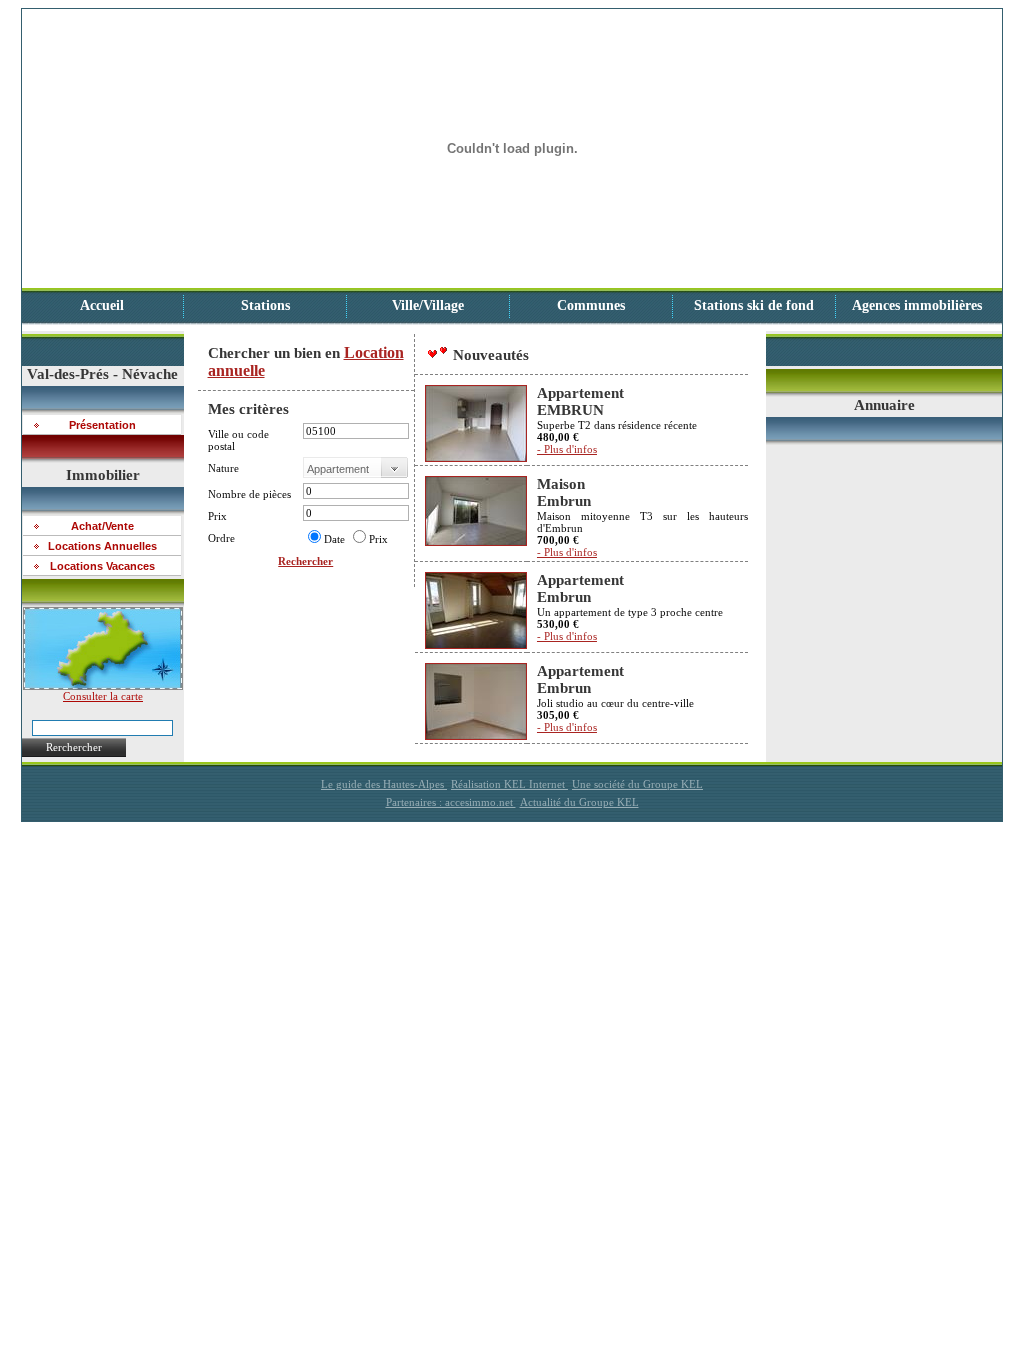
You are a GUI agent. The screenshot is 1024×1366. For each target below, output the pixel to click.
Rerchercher (74, 747)
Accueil (102, 305)
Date (334, 539)
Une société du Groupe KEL (637, 784)
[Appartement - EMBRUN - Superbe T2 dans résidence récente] (476, 458)
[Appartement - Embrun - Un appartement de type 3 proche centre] (476, 645)
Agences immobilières (917, 305)
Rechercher (305, 561)
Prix (378, 539)
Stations (265, 305)
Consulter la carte (103, 696)
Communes (591, 305)
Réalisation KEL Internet (509, 784)
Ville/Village (428, 305)
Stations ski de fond (754, 305)
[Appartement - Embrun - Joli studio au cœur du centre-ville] (476, 736)
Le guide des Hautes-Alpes (384, 784)
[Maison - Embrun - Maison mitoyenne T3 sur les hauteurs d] (476, 542)
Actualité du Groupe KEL (579, 802)
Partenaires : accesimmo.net (451, 802)
